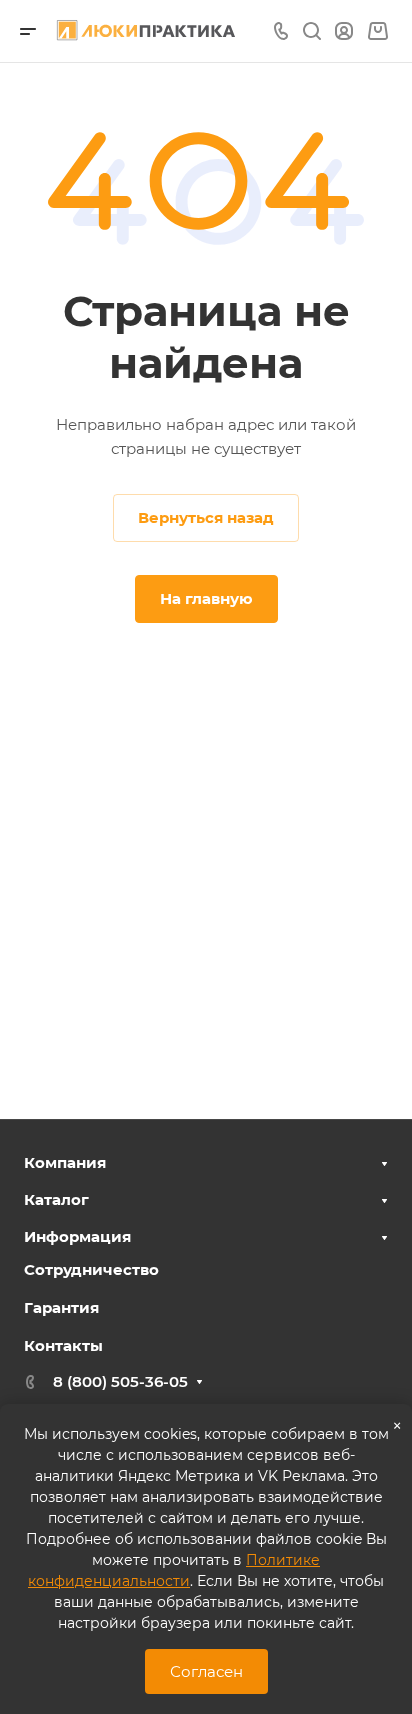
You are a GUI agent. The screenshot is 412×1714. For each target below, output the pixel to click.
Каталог (56, 1199)
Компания (65, 1162)
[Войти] (344, 31)
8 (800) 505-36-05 (120, 1381)
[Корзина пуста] (377, 31)
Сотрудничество (91, 1269)
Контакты (63, 1345)
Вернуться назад (206, 517)
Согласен (206, 1671)
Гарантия (61, 1307)
